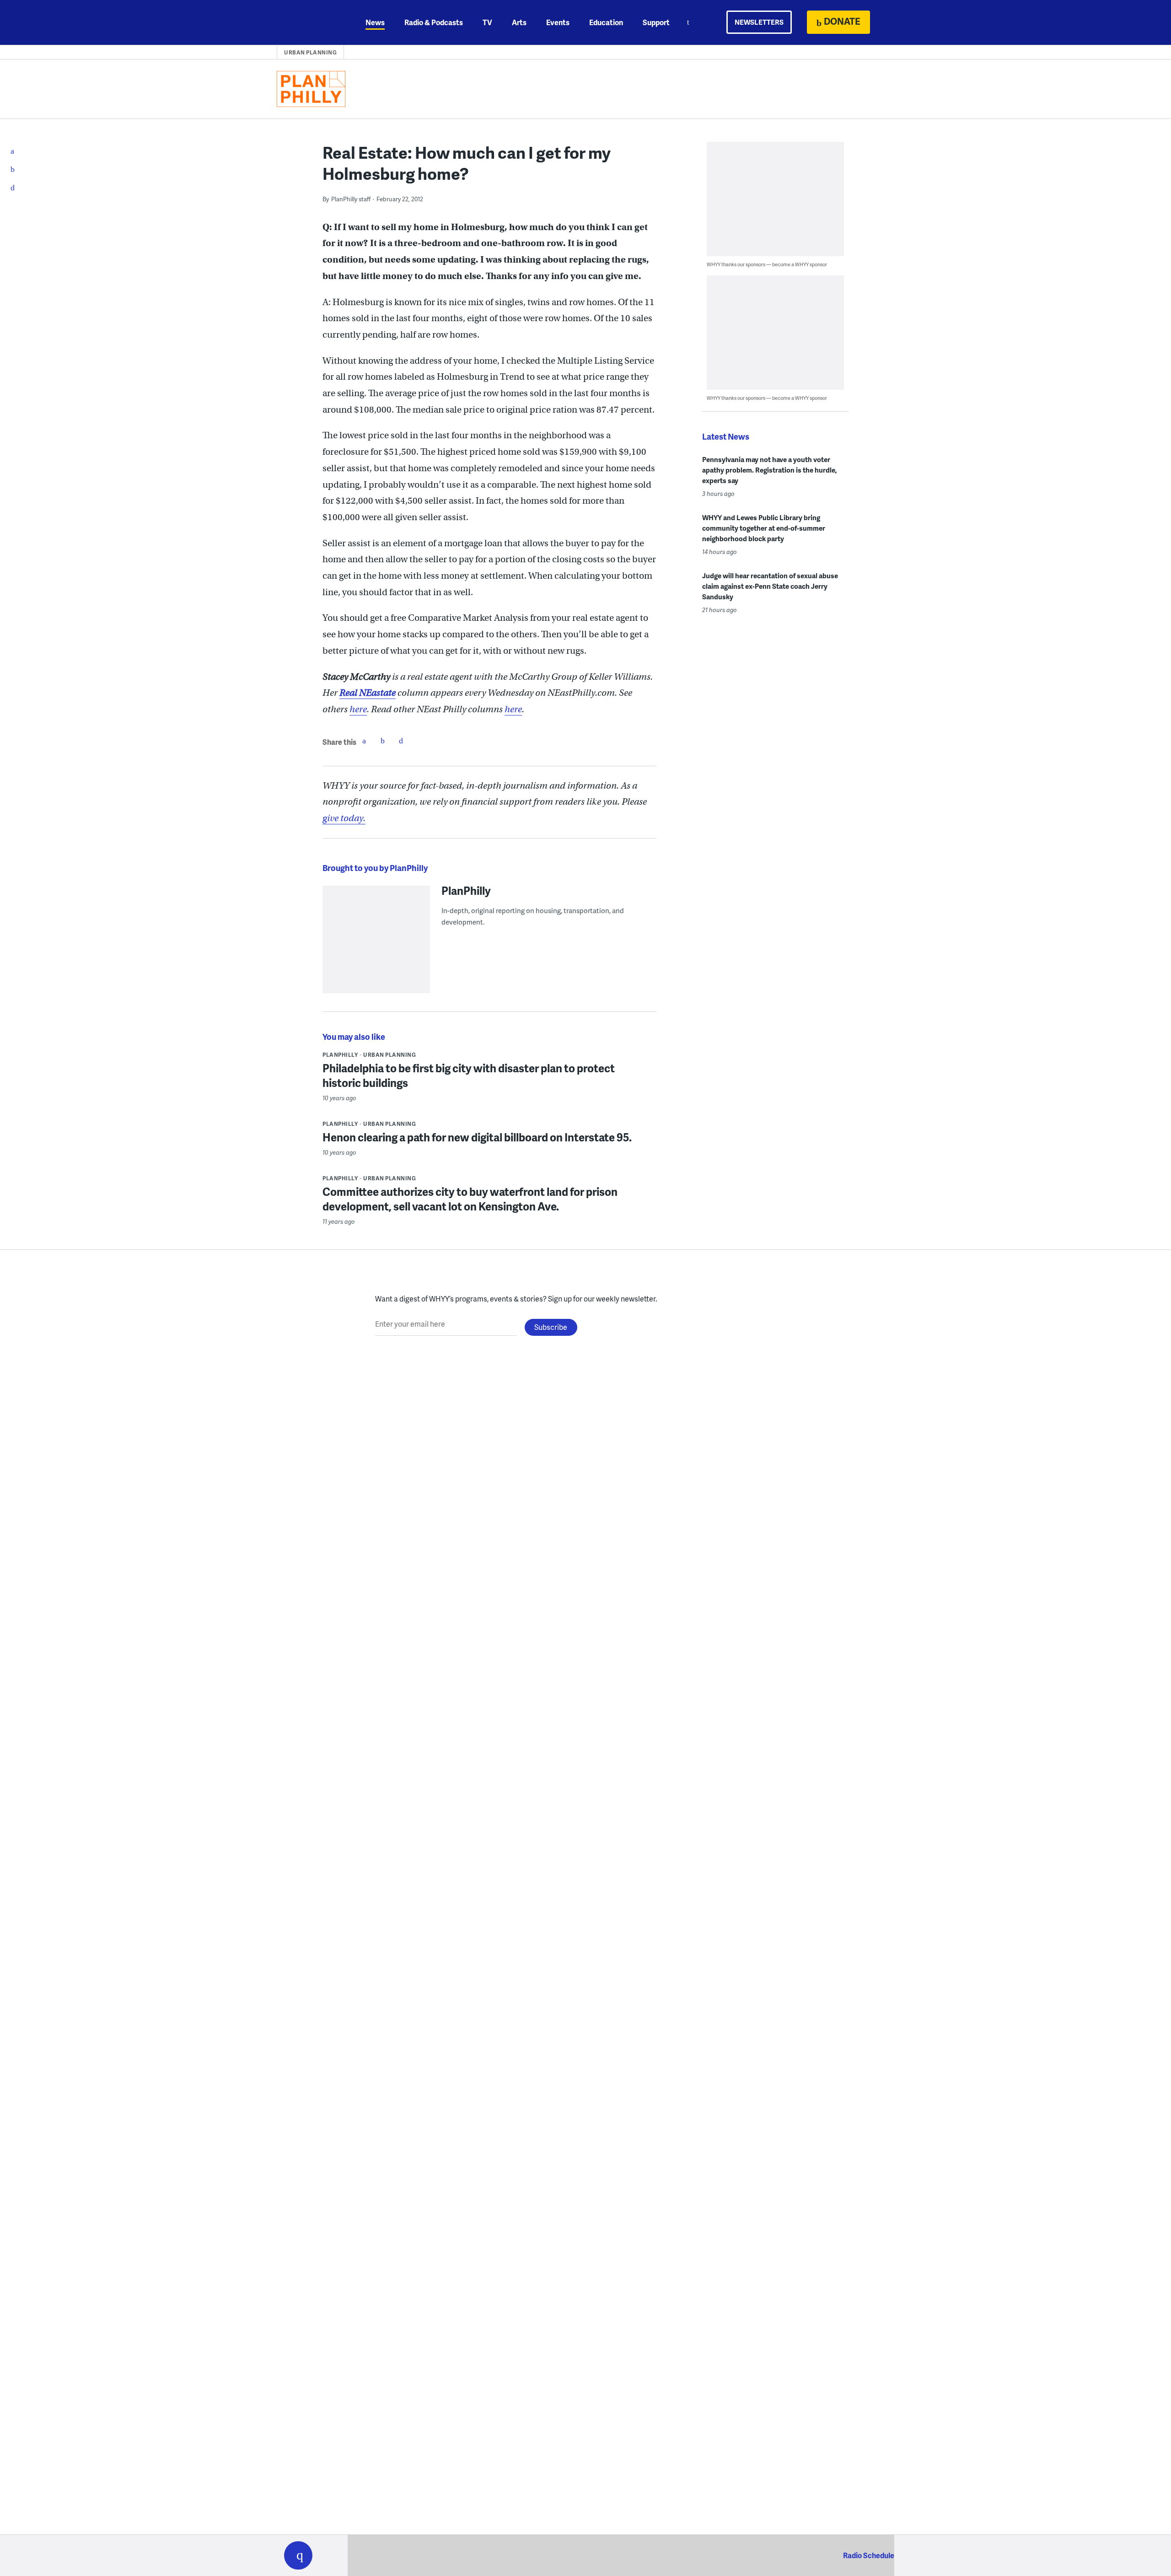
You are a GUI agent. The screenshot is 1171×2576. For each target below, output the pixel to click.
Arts (519, 22)
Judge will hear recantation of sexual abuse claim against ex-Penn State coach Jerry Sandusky (770, 586)
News (375, 22)
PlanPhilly (466, 890)
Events (558, 22)
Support (656, 22)
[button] (298, 2555)
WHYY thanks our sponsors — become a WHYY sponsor (767, 264)
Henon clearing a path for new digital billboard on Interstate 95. (477, 1137)
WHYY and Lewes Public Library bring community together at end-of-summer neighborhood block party (764, 528)
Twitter (382, 741)
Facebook (364, 741)
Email (401, 741)
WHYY (310, 22)
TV (487, 22)
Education (606, 22)
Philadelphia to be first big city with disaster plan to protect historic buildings (469, 1075)
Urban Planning (310, 52)
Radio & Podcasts (434, 22)
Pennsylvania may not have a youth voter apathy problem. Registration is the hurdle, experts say (770, 470)
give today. (344, 818)
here (358, 709)
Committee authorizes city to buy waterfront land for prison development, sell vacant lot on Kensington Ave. (470, 1199)
